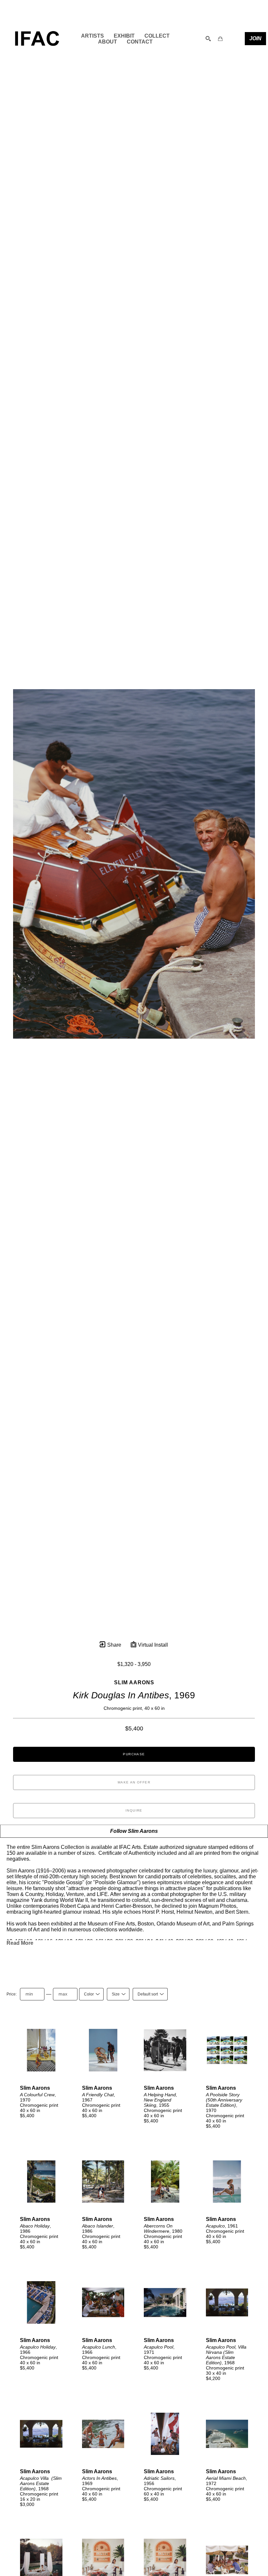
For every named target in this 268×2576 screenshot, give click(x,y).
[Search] (208, 39)
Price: (12, 1994)
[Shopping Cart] (220, 39)
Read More (20, 1943)
